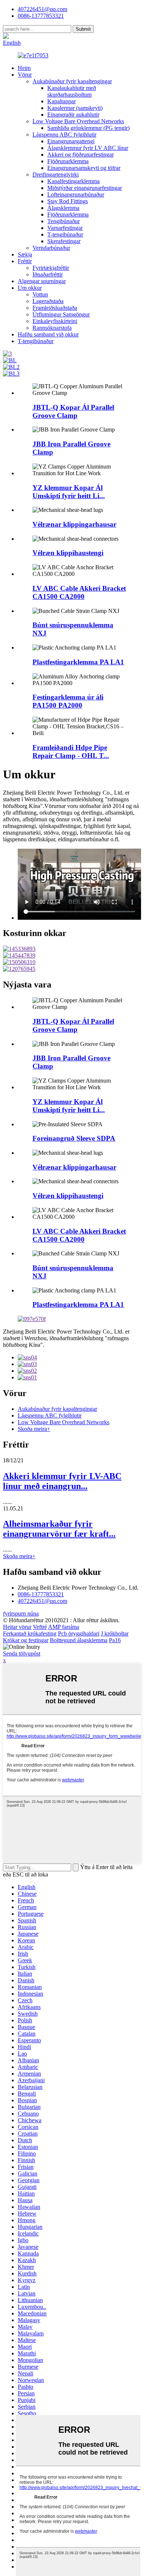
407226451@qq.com (42, 9)
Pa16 (115, 1640)
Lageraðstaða (48, 301)
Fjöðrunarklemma (68, 161)
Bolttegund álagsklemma (79, 1640)
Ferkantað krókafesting (30, 1634)
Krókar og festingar (26, 1640)
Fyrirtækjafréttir (51, 268)
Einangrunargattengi (71, 141)
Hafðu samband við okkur (48, 334)
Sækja (25, 254)
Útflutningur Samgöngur (61, 314)
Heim (24, 68)
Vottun (40, 294)
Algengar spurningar (42, 281)
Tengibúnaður (64, 221)
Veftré (40, 1627)
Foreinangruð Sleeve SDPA (74, 1138)
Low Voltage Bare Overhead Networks (78, 121)
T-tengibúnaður (65, 234)
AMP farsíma (64, 1627)
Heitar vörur (17, 1627)
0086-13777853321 (41, 1594)
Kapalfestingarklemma (73, 181)
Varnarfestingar (65, 228)
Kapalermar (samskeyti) (75, 108)
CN (35, 36)
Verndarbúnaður (51, 248)
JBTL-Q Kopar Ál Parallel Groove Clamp (73, 411)
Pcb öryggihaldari (79, 1634)
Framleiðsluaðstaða (55, 308)
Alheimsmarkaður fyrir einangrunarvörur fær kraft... (59, 1529)
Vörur (25, 75)
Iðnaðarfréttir (48, 274)
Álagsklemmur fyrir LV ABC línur (88, 148)
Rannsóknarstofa (52, 328)
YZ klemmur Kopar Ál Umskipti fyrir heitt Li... (69, 492)
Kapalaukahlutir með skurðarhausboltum (72, 91)
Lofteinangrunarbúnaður (76, 194)
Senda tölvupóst (22, 1653)
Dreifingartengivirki (56, 175)
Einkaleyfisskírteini (55, 321)
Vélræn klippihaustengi (68, 553)
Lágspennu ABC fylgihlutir (64, 135)
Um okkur (30, 288)
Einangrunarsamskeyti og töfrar (84, 168)
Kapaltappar (61, 101)
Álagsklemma (63, 208)
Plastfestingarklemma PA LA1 (78, 662)
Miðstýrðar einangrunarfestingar (85, 188)
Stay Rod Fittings (68, 201)
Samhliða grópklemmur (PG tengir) (88, 128)
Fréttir (25, 261)
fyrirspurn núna (21, 1614)
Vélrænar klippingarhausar (74, 524)
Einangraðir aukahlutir (73, 115)
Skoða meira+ (34, 1429)
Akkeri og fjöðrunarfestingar (80, 155)
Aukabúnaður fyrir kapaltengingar (72, 81)
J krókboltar (115, 1634)
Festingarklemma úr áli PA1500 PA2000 (68, 701)
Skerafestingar (64, 241)
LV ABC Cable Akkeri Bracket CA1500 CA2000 (79, 592)
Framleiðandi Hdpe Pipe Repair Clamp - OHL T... (71, 752)
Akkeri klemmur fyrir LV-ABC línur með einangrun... (62, 1481)
